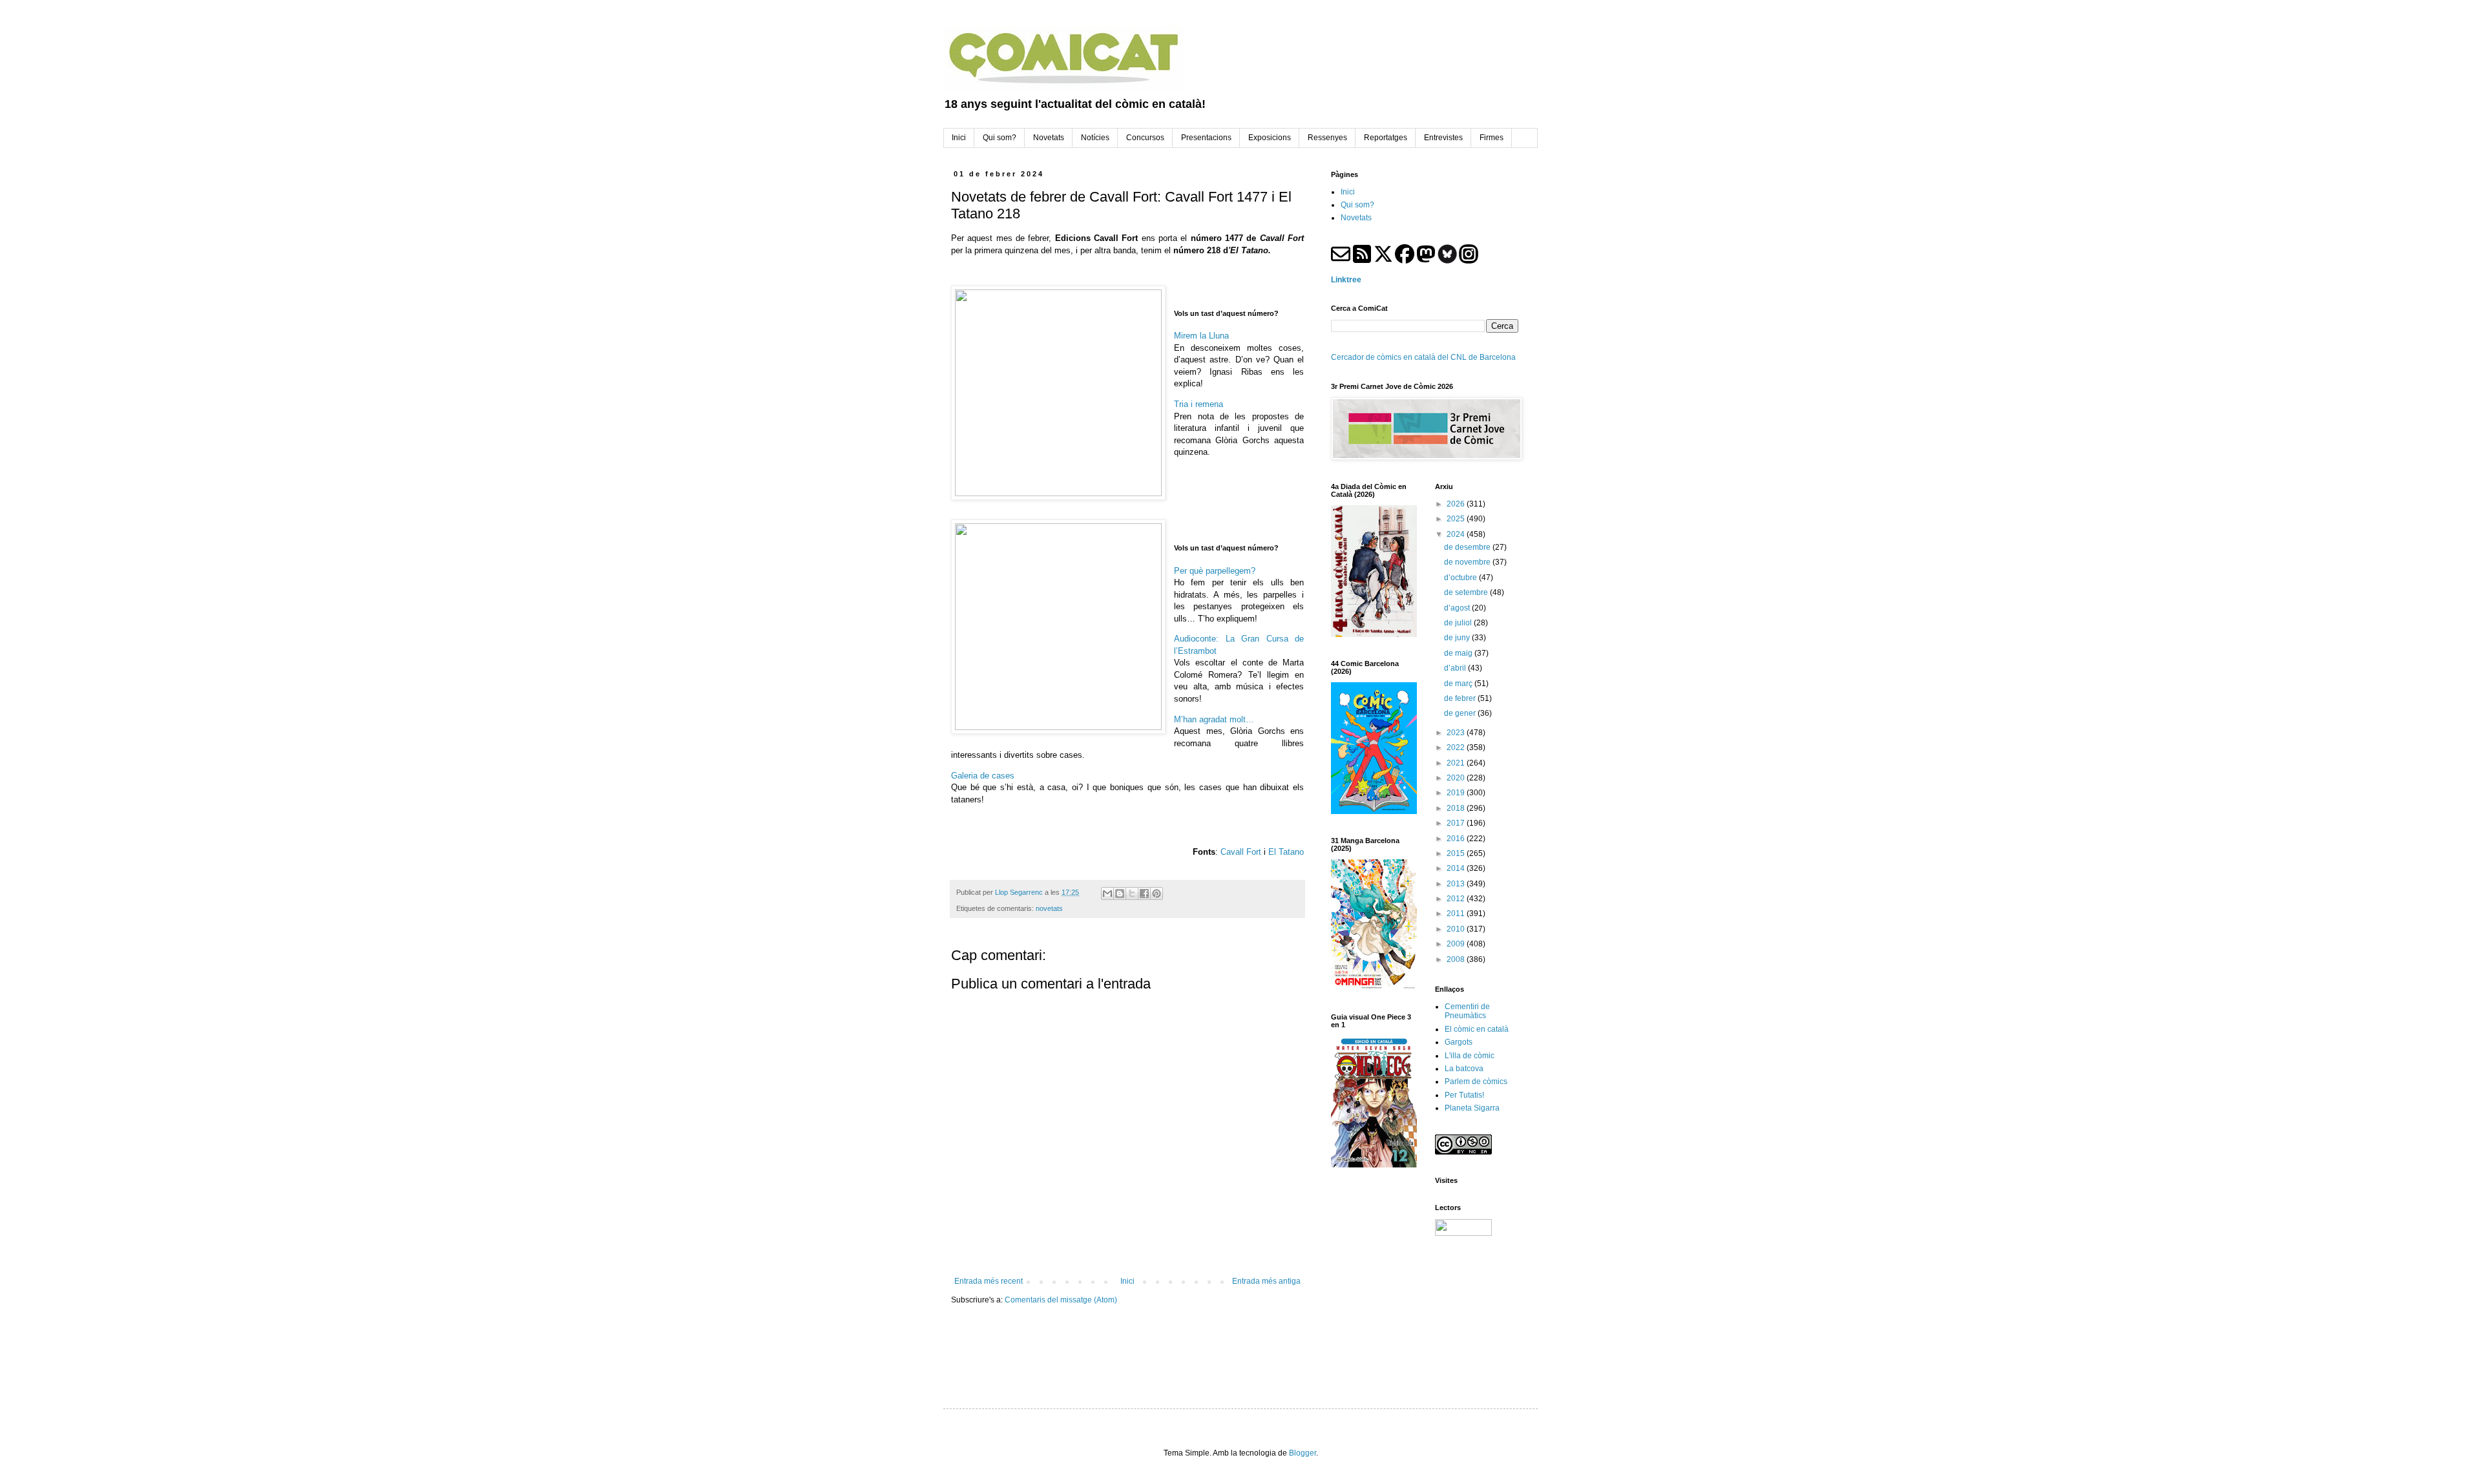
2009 (1457, 944)
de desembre (1468, 547)
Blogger (1303, 1453)
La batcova (1464, 1069)
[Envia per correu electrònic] (1107, 894)
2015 (1457, 853)
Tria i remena (1199, 404)
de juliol (1459, 623)
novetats (1049, 908)
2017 (1457, 823)
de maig (1459, 653)
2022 (1457, 747)
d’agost (1458, 608)
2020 (1457, 778)
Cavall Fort (1241, 852)
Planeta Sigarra (1472, 1108)
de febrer (1461, 698)
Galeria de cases (983, 776)
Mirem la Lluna (1201, 336)
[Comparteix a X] (1132, 894)
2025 (1457, 519)
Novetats (1356, 218)
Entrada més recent (989, 1281)
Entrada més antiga (1266, 1281)
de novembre (1468, 562)
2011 (1457, 914)
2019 (1457, 793)
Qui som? (1357, 205)
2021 (1457, 763)
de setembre (1467, 592)
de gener (1461, 713)
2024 (1457, 534)
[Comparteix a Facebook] (1144, 894)
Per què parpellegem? (1215, 571)
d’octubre (1461, 578)
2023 (1457, 733)
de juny (1458, 638)
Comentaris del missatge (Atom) (1061, 1300)
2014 (1457, 868)
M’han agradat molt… (1214, 719)
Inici (1127, 1281)
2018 (1457, 808)
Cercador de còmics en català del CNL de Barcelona (1423, 357)
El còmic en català (1477, 1029)
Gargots (1459, 1042)
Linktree (1346, 280)
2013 (1457, 884)
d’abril (1456, 668)
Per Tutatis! (1464, 1095)
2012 (1457, 899)
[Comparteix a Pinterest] (1157, 894)
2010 (1457, 929)
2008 (1457, 959)
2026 (1457, 504)
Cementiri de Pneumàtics (1467, 1011)
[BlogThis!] (1120, 894)
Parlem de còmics (1476, 1082)
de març (1459, 684)
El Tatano (1286, 852)
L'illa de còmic (1470, 1056)
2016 (1457, 839)
